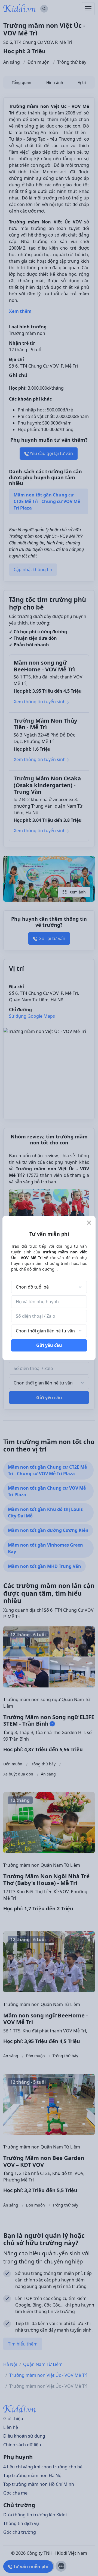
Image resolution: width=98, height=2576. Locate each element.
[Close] (89, 1223)
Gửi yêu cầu (49, 1345)
